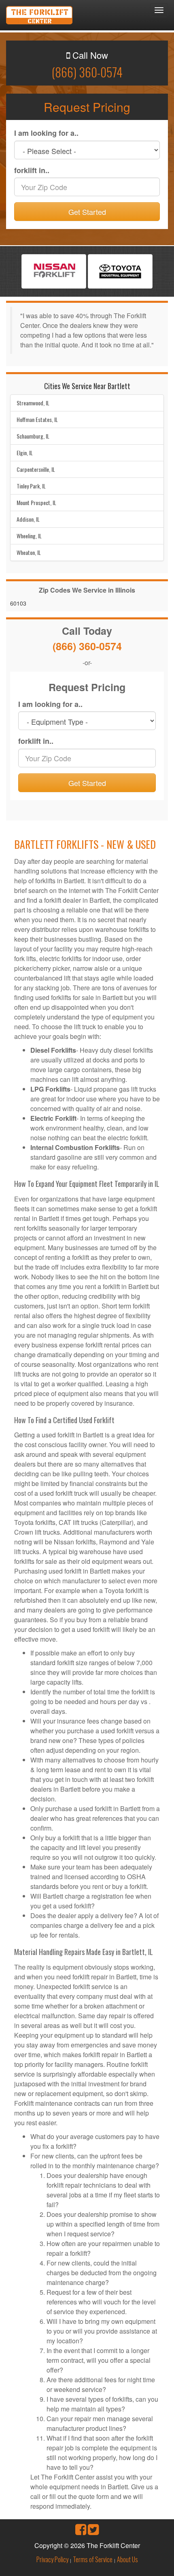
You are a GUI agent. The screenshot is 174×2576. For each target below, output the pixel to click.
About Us (127, 2559)
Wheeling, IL (29, 536)
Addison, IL (28, 519)
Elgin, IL (25, 453)
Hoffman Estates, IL (37, 419)
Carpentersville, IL (36, 469)
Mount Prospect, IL (36, 502)
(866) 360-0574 (87, 72)
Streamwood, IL (33, 403)
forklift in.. (32, 170)
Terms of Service (93, 2559)
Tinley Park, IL (31, 486)
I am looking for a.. (46, 133)
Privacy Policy (52, 2559)
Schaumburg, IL (33, 436)
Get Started (87, 212)
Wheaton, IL (29, 552)
